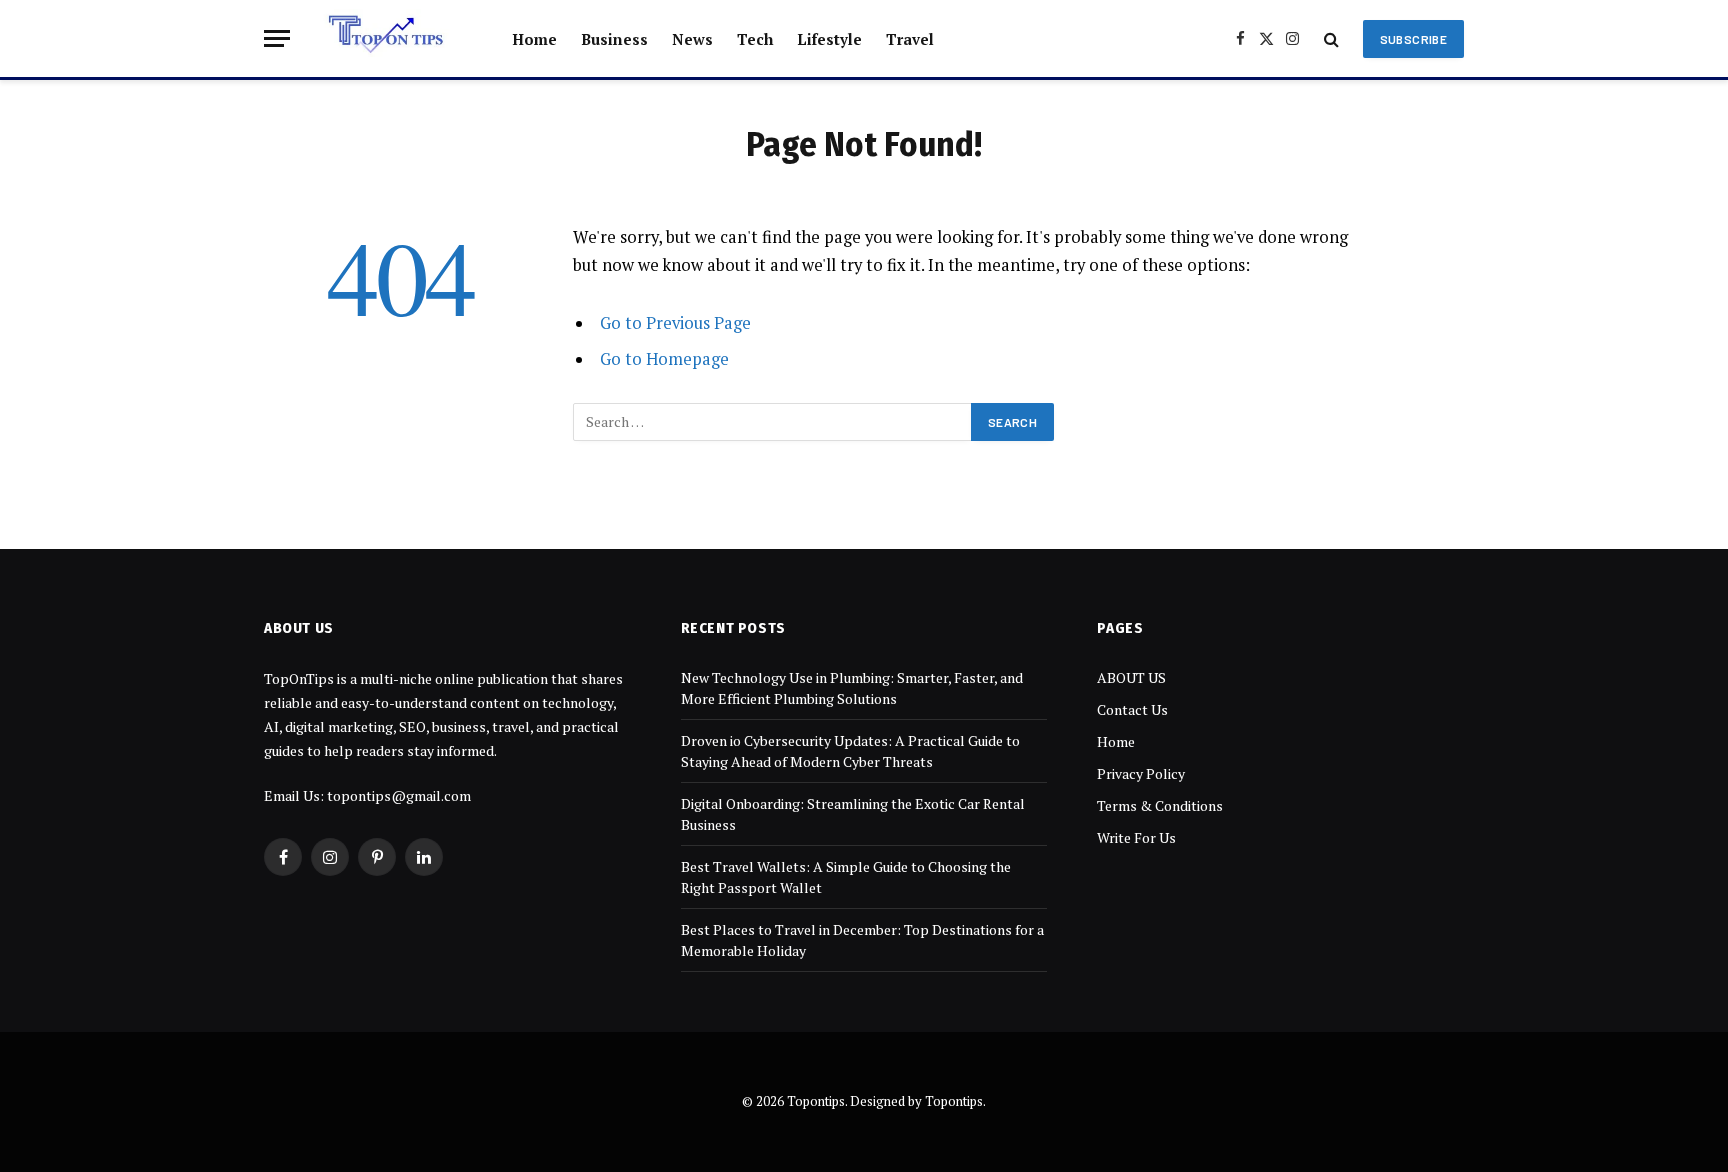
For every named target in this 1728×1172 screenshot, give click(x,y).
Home (534, 39)
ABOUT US (1131, 677)
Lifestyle (829, 39)
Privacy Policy (1141, 773)
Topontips (954, 1101)
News (692, 39)
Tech (755, 39)
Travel (910, 39)
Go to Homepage (664, 359)
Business (614, 39)
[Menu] (277, 38)
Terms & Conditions (1160, 805)
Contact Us (1132, 709)
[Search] (1331, 38)
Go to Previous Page (675, 323)
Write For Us (1136, 837)
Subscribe (1413, 39)
